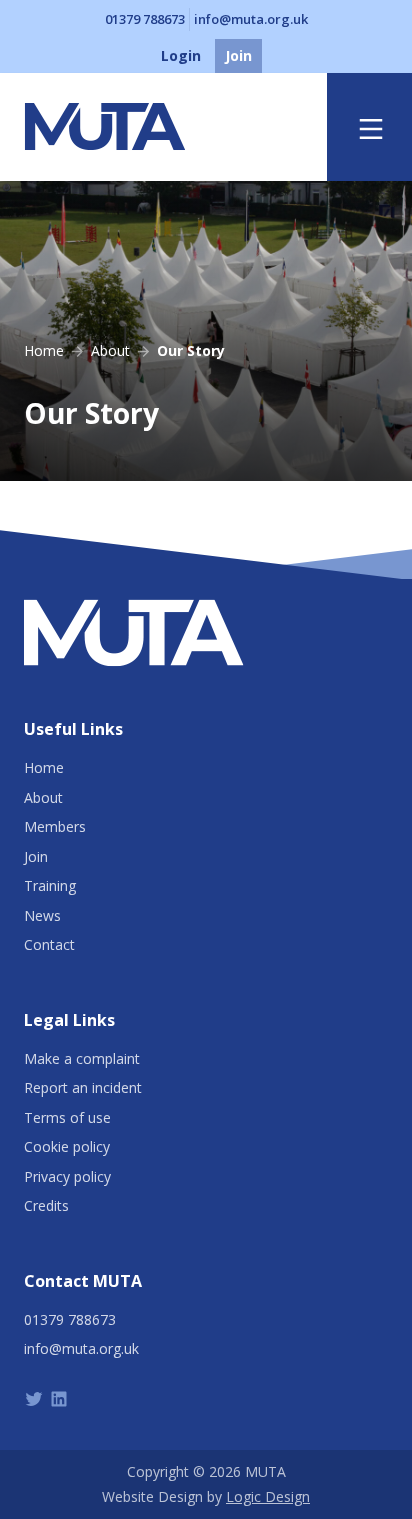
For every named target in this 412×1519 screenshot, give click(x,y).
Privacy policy (67, 1176)
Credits (46, 1205)
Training (50, 885)
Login (181, 55)
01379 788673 (145, 19)
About (43, 797)
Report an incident (83, 1087)
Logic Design (268, 1496)
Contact (49, 944)
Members (55, 826)
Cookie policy (67, 1146)
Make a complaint (82, 1058)
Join (238, 55)
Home (44, 767)
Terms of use (67, 1117)
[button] (371, 127)
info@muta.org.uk (251, 19)
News (42, 915)
